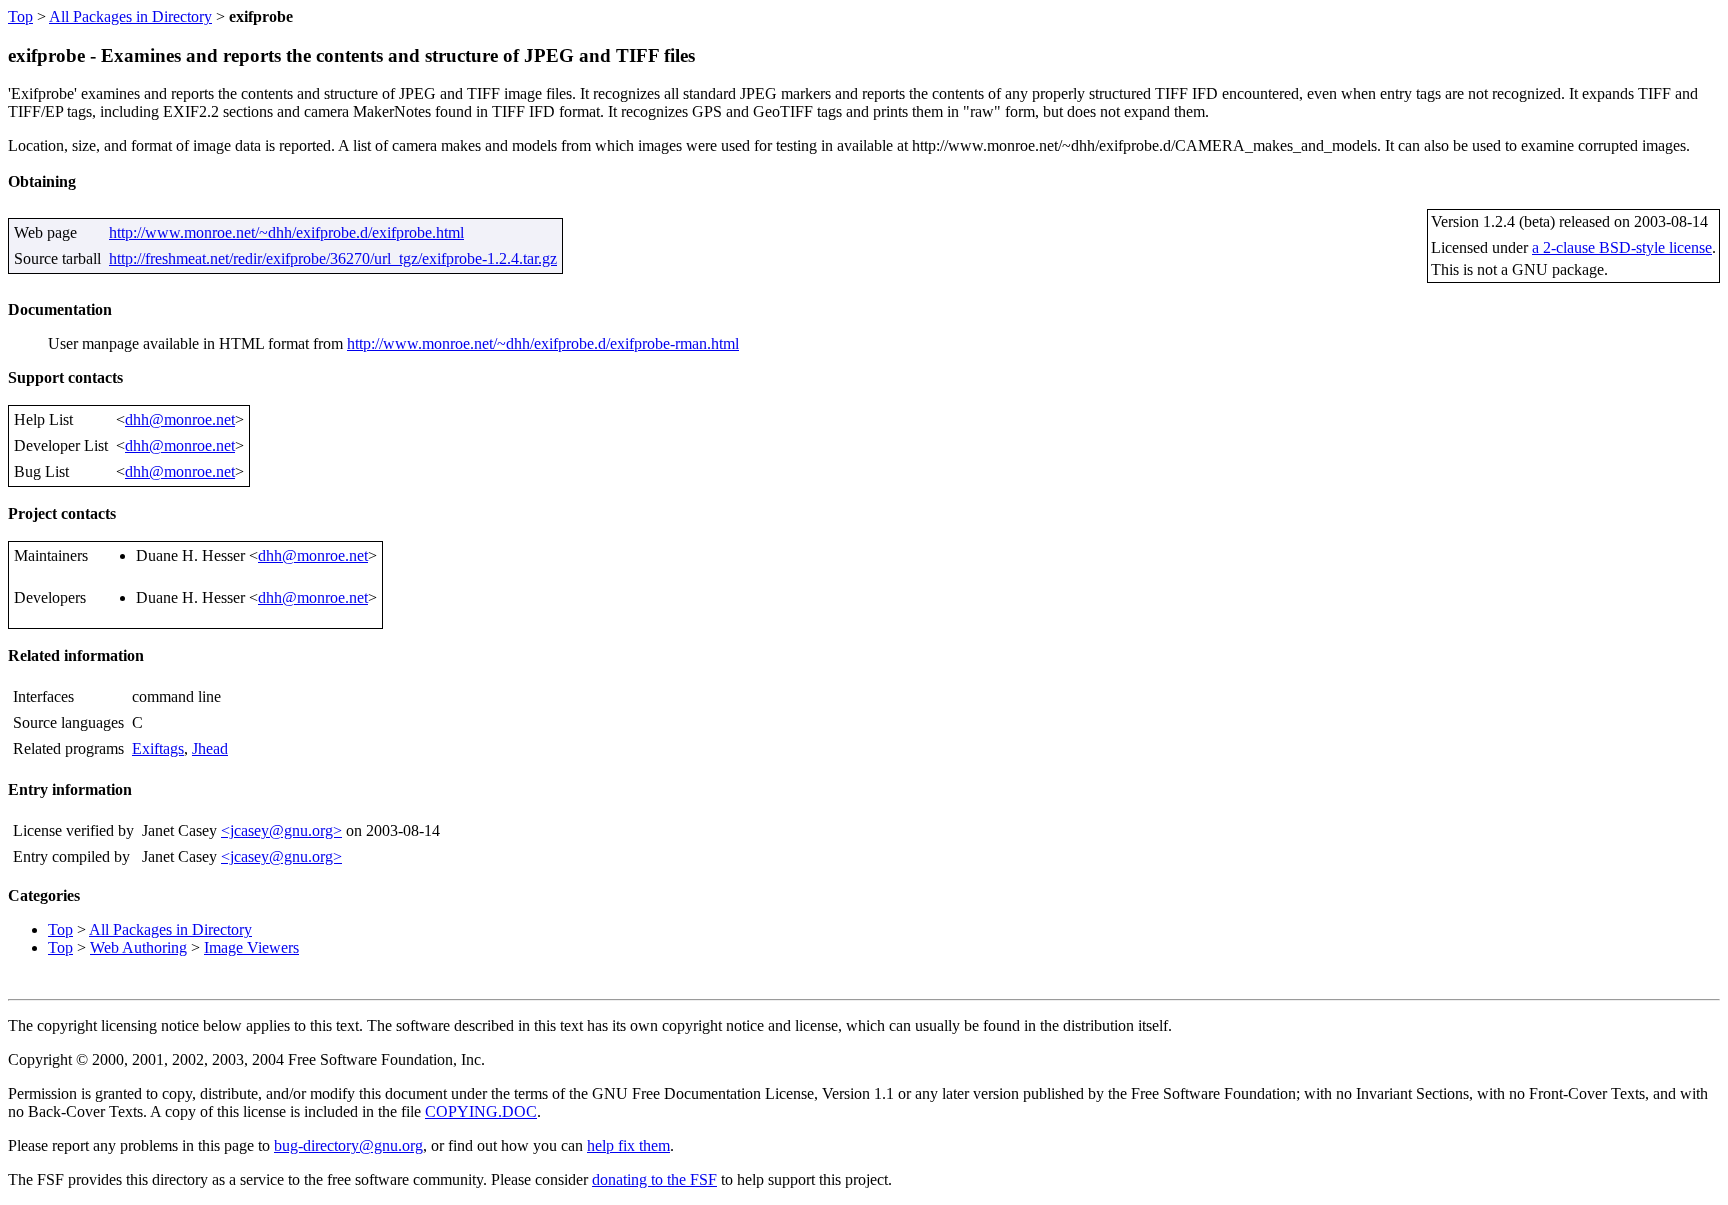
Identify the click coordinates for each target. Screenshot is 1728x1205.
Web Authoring (138, 947)
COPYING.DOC (481, 1111)
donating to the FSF (654, 1179)
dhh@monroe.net (180, 419)
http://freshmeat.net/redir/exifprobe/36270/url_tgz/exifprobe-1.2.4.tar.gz (333, 258)
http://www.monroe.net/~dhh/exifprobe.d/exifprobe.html (286, 232)
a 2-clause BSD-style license (1622, 247)
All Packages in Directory (130, 16)
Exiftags (158, 748)
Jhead (210, 748)
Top (20, 16)
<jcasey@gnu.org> (281, 830)
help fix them (628, 1145)
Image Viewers (251, 947)
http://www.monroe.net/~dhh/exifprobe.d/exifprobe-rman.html (543, 343)
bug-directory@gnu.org (348, 1145)
